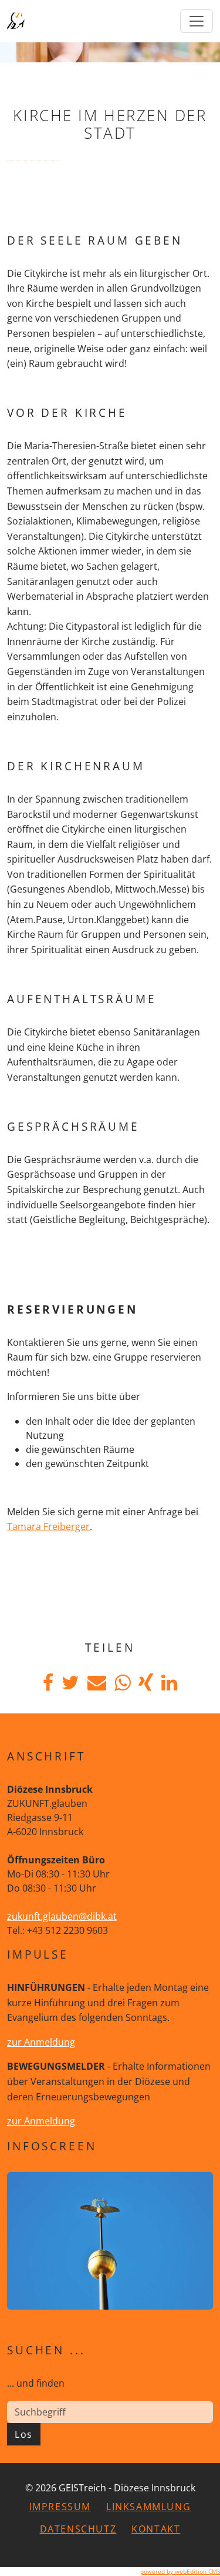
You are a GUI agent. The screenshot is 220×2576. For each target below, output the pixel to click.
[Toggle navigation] (197, 21)
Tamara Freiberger (48, 1526)
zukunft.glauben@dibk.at (62, 1916)
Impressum (60, 2507)
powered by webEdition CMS (180, 2571)
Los (24, 2434)
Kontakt (156, 2529)
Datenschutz (78, 2529)
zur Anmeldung (41, 2042)
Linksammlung (148, 2507)
